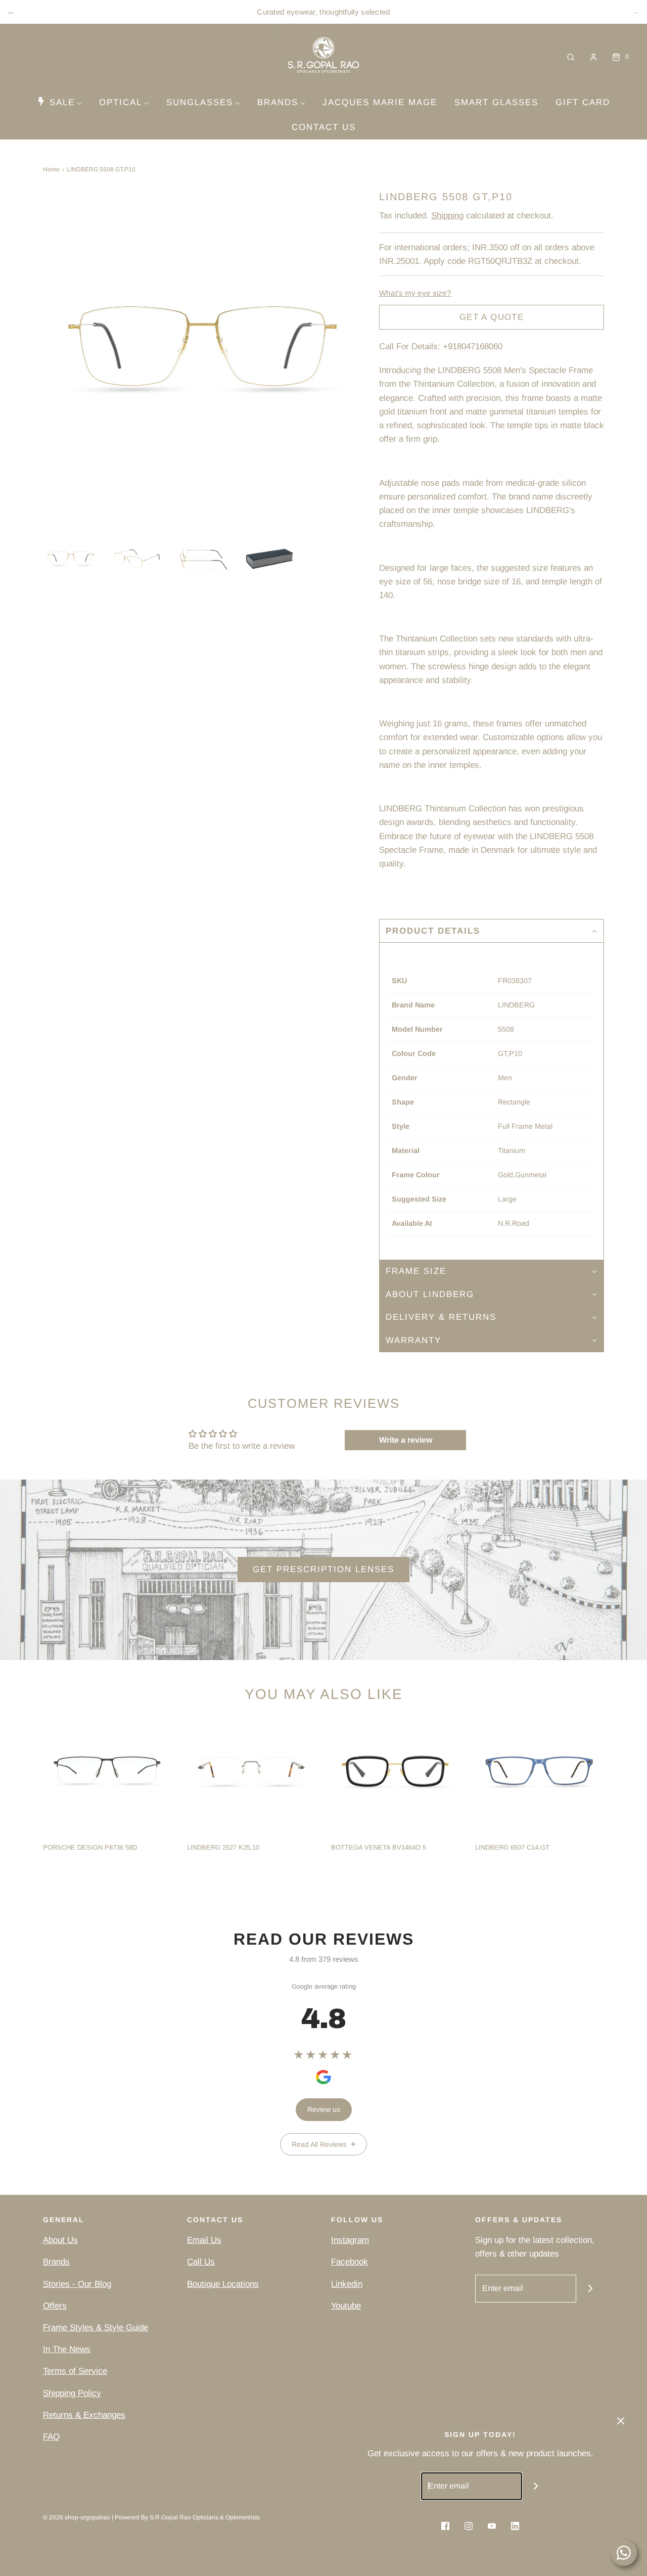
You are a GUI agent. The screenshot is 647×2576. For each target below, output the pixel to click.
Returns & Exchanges (84, 2415)
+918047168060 (473, 347)
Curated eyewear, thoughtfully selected (323, 12)
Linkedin (347, 2284)
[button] (71, 559)
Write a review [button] (406, 1440)
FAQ (51, 2437)
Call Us (201, 2262)
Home (51, 169)
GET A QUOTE (492, 317)
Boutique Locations (223, 2284)
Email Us (204, 2240)
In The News (67, 2349)
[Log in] (593, 57)
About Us (60, 2240)
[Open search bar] (571, 57)
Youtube (346, 2306)
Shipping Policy (72, 2393)
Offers (55, 2306)
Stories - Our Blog (77, 2284)
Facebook (350, 2262)
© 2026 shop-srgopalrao (77, 2517)
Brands (56, 2262)
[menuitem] (59, 102)
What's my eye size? (415, 293)
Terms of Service (75, 2371)
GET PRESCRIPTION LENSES (323, 1569)
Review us (324, 2109)
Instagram (350, 2240)
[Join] (590, 2289)
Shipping (447, 216)
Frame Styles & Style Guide (96, 2328)
